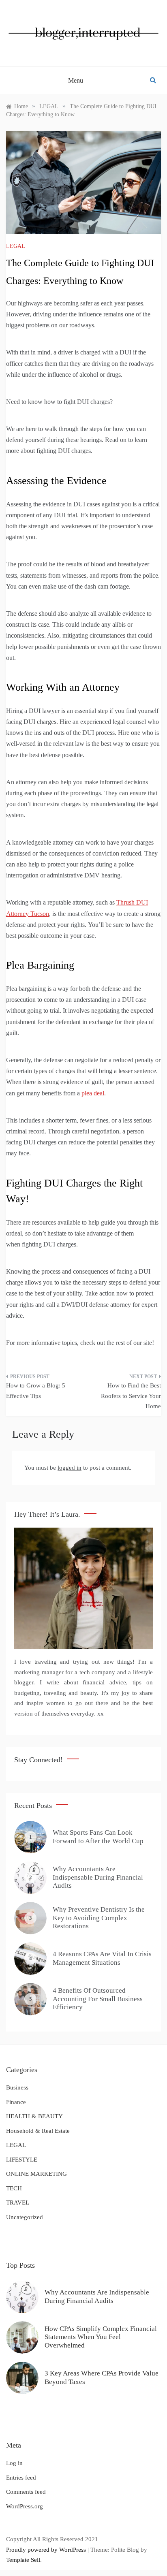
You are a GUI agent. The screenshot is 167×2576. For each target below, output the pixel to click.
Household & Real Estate (38, 2131)
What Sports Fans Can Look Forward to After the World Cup (98, 1836)
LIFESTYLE (22, 2160)
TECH (14, 2188)
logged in (70, 1468)
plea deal (93, 1093)
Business (17, 2087)
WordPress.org (25, 2506)
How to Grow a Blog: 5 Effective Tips (36, 1391)
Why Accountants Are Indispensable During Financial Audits (98, 1877)
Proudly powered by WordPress (47, 2550)
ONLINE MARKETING (36, 2174)
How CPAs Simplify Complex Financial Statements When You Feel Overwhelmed (101, 2337)
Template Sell (23, 2560)
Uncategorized (25, 2217)
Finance (16, 2102)
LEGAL (16, 246)
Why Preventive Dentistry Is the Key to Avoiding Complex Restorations (99, 1918)
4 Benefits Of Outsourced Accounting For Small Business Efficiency (98, 1999)
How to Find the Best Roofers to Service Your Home (131, 1396)
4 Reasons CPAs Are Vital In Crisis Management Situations (102, 1958)
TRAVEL (18, 2203)
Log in (14, 2463)
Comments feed (26, 2492)
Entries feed (21, 2478)
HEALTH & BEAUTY (34, 2116)
